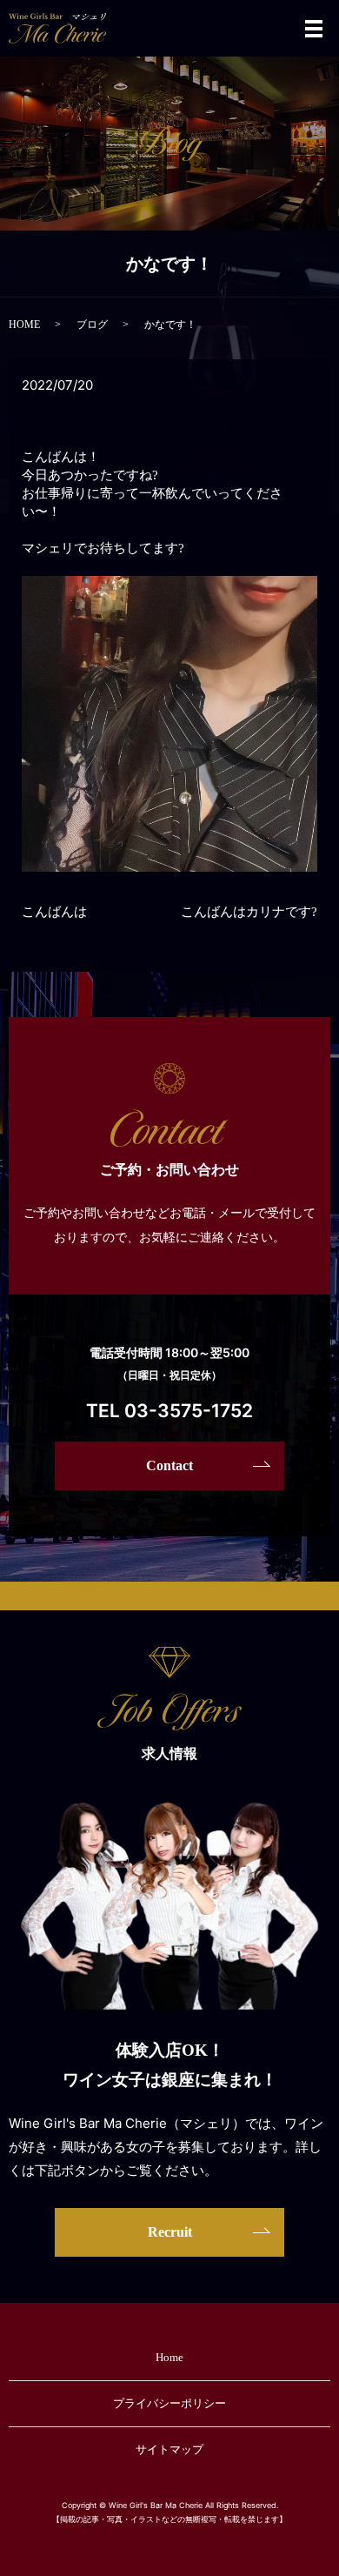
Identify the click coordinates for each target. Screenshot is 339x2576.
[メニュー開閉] (314, 29)
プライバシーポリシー (169, 2403)
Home (169, 2357)
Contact (169, 1465)
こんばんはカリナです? (249, 912)
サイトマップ (169, 2449)
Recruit (170, 2232)
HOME (24, 325)
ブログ (92, 325)
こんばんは (54, 912)
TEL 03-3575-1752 (169, 1411)
